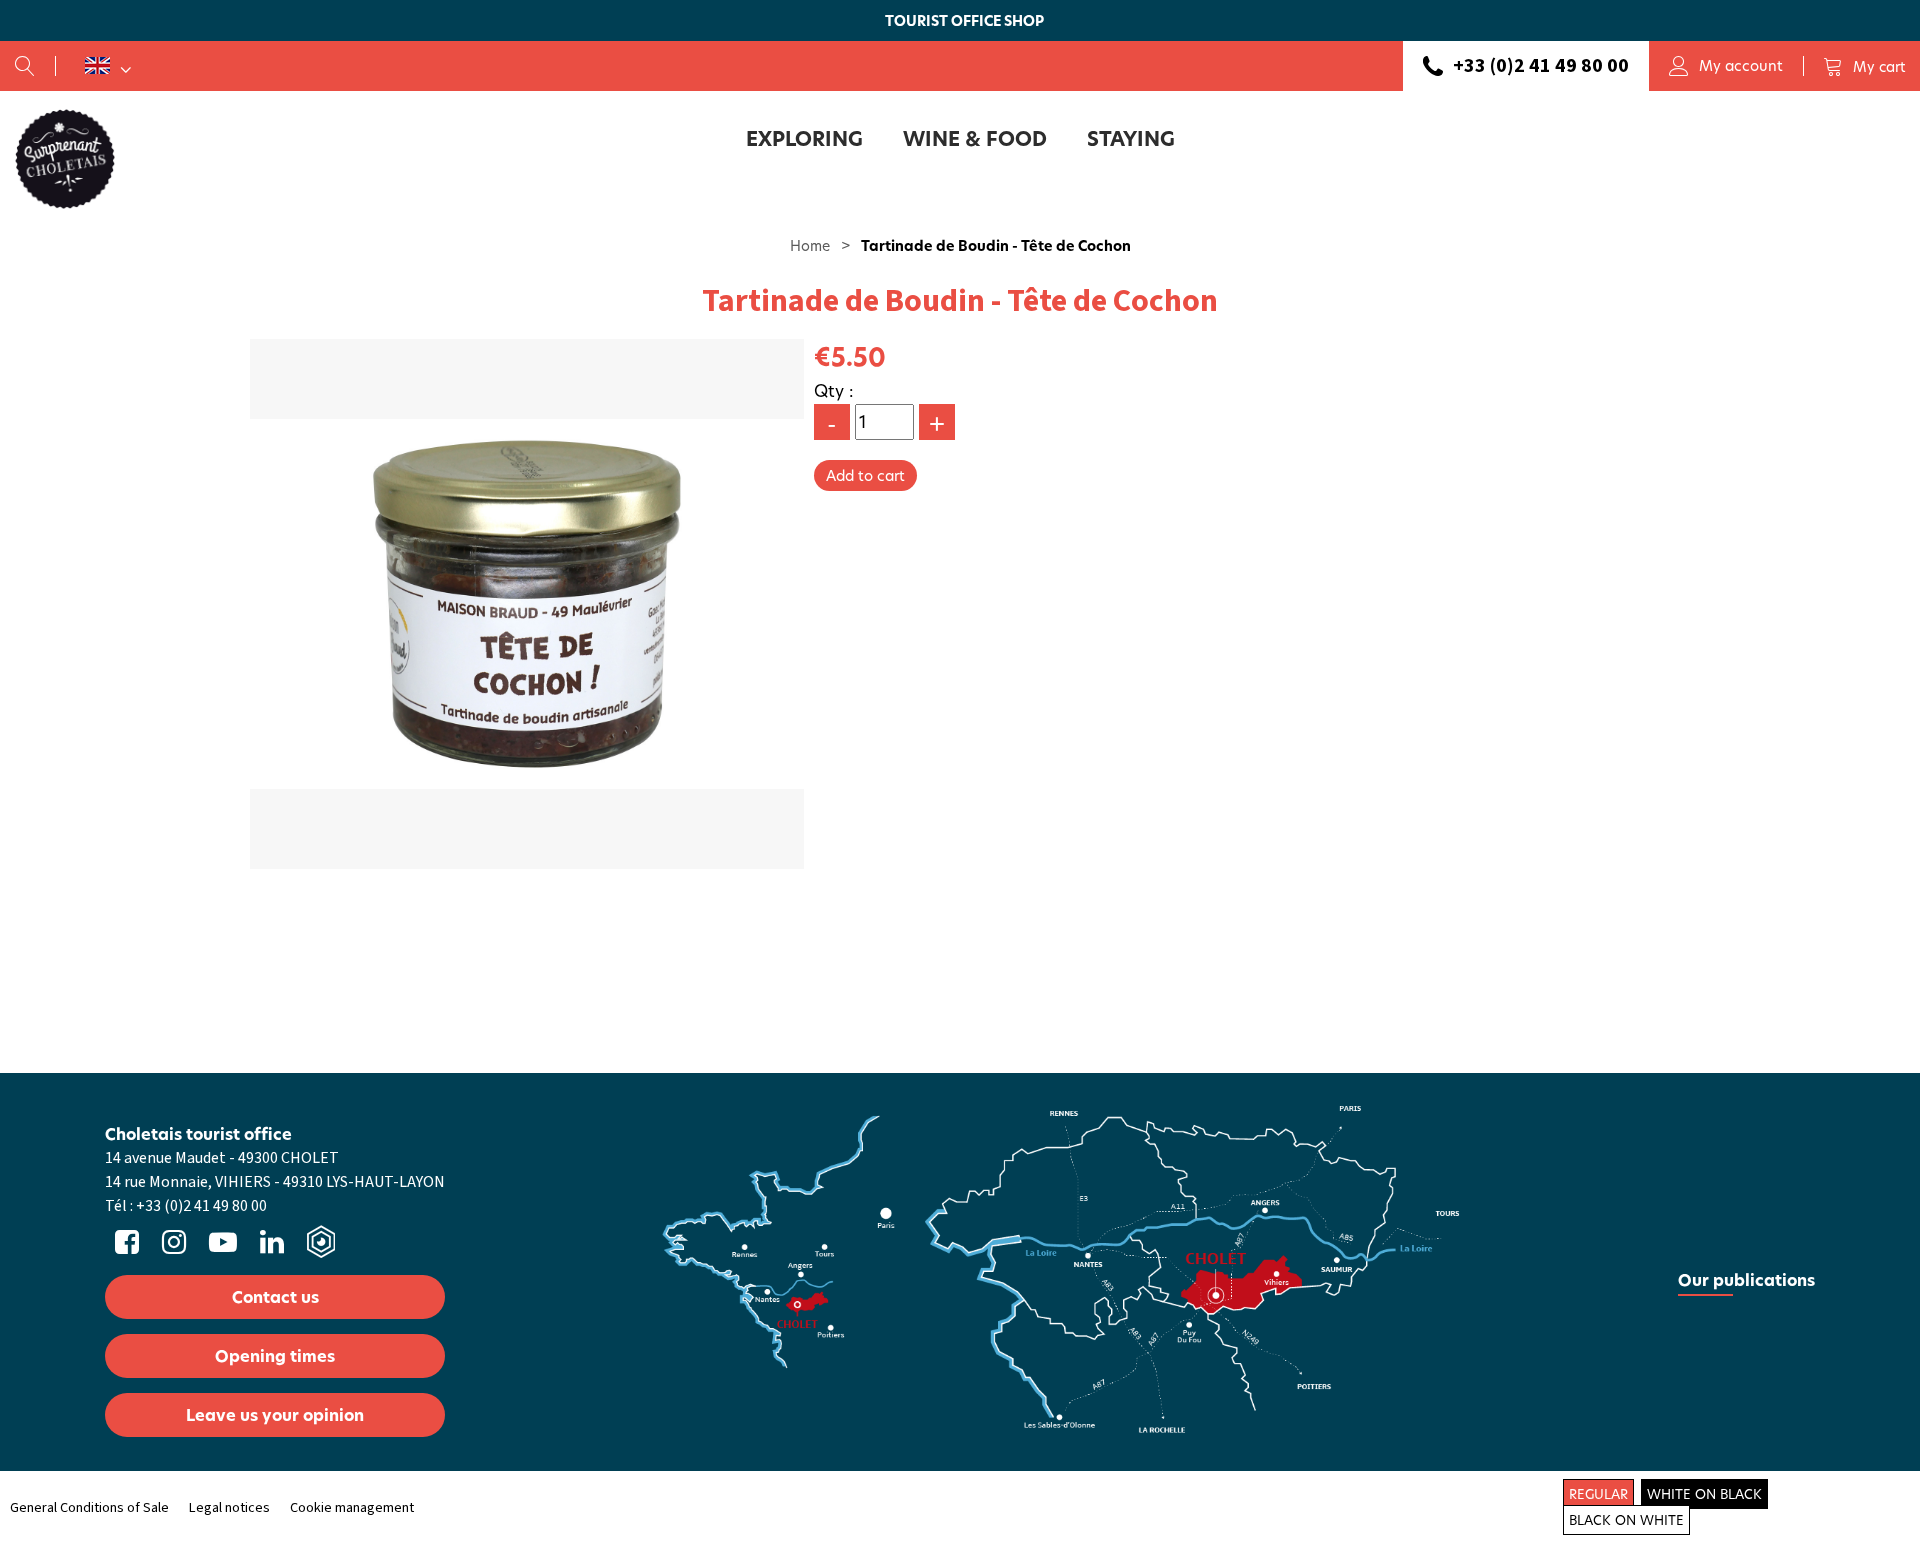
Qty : (834, 390)
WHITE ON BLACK (1704, 1494)
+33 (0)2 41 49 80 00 (1541, 66)
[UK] (108, 66)
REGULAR (1598, 1494)
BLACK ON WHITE (1626, 1520)
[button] (1864, 66)
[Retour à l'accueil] (65, 158)
